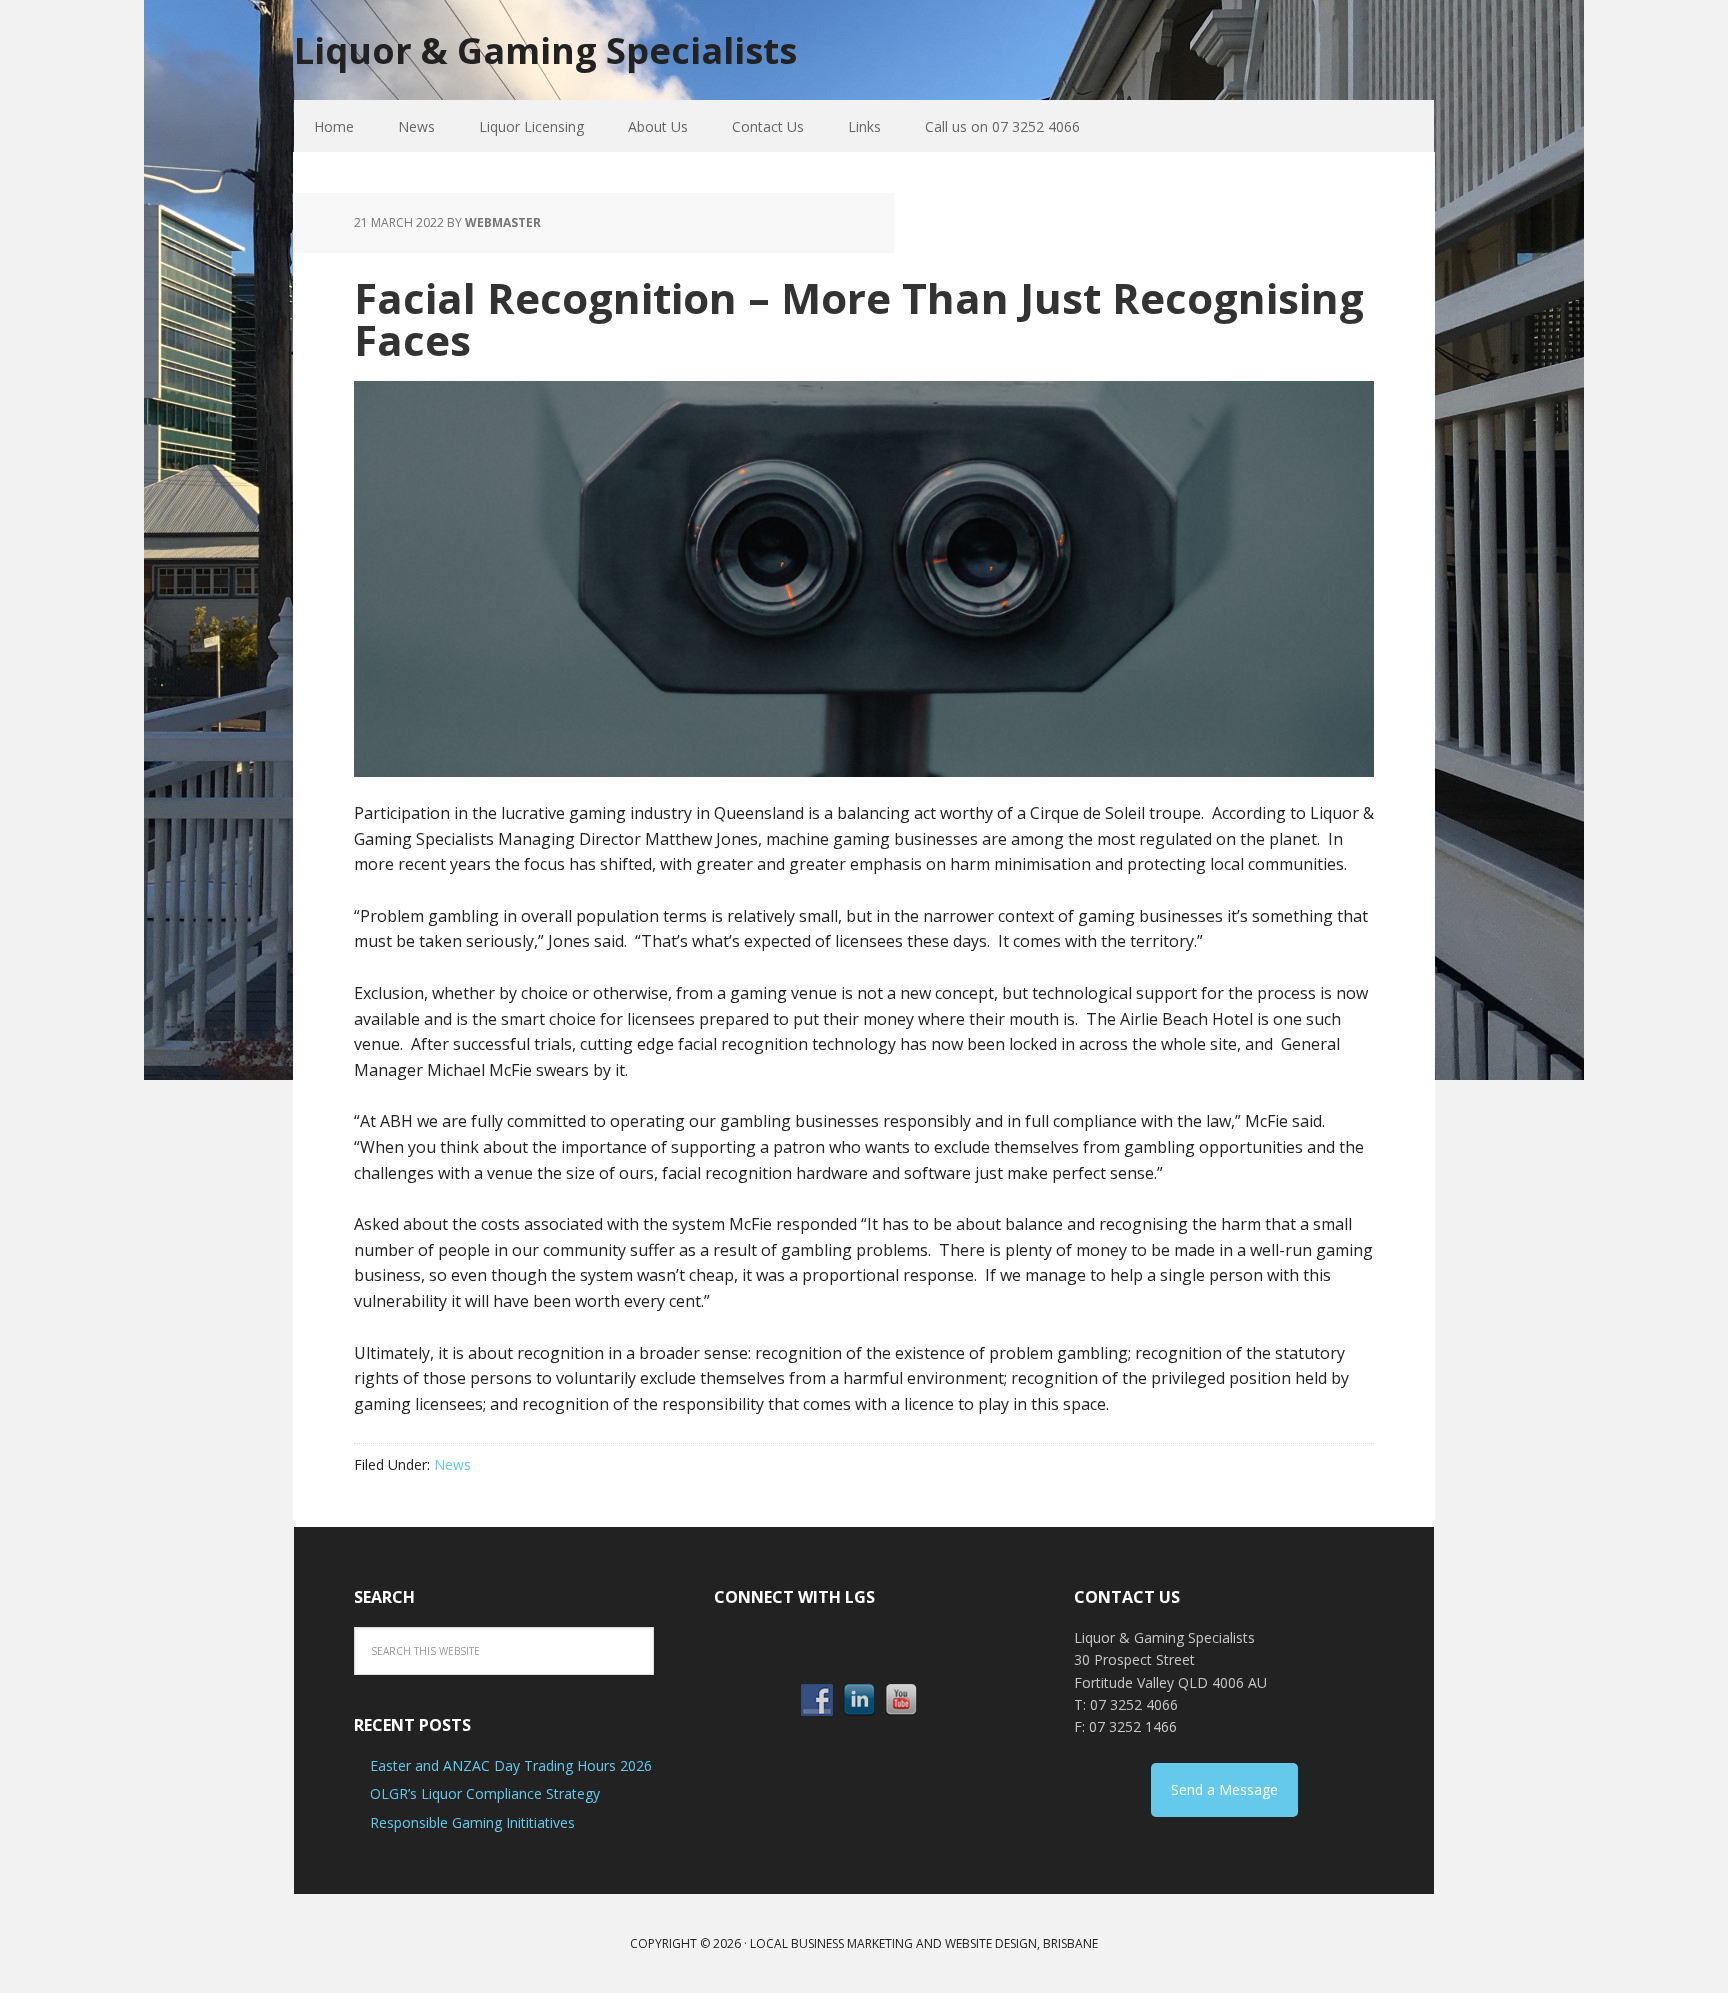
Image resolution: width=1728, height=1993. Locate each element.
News (452, 1464)
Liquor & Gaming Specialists (545, 49)
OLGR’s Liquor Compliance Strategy (485, 1793)
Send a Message (1224, 1789)
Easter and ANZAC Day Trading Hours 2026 (511, 1765)
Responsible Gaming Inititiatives (472, 1822)
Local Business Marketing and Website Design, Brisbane (924, 1943)
